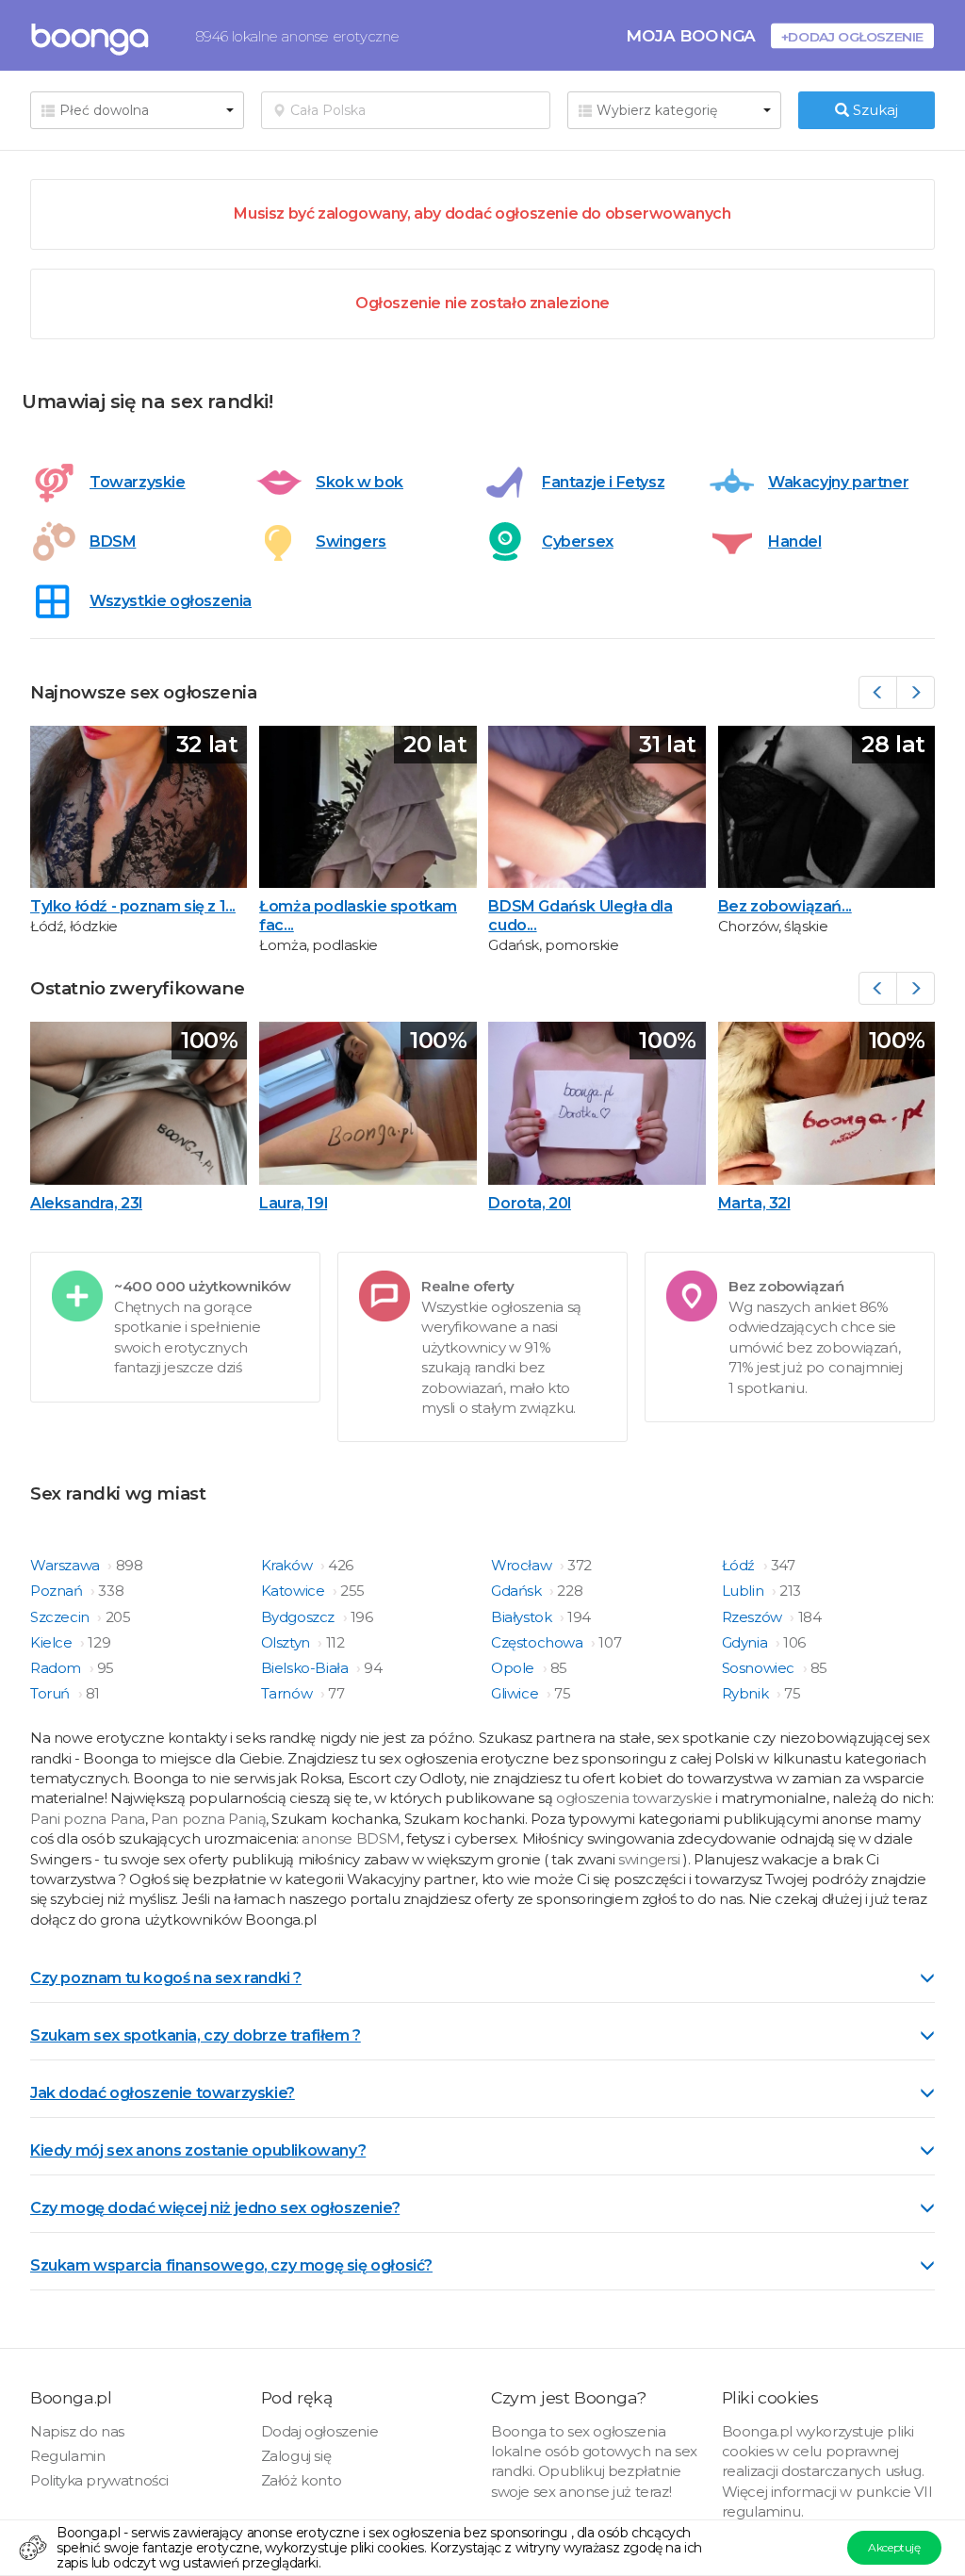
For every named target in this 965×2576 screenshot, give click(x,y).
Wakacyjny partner (838, 482)
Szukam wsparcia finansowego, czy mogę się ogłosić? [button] (231, 2265)
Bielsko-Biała (306, 1668)
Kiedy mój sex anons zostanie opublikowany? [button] (198, 2150)
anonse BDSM (351, 1838)
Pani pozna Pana (88, 1819)
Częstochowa (539, 1642)
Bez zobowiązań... (785, 906)
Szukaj (874, 110)
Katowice (294, 1591)
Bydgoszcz (300, 1617)
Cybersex (578, 541)
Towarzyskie (138, 482)
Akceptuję (894, 2547)
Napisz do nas (77, 2431)
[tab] (482, 1977)
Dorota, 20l (530, 1203)
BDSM (113, 541)
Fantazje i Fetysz (603, 482)
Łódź (740, 1565)
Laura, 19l (293, 1203)
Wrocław (523, 1565)
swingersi (649, 1859)
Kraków (288, 1565)
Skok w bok (360, 482)
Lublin (744, 1591)
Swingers (351, 541)
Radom (57, 1668)
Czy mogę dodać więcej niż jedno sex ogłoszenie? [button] (215, 2208)
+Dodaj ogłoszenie (852, 36)
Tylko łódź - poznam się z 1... (133, 906)
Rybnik (747, 1693)
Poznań (58, 1591)
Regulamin (67, 2456)
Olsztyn (287, 1642)
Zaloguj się (296, 2456)
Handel (795, 541)
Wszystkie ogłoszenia (171, 601)
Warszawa (66, 1565)
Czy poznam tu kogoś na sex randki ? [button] (166, 1978)
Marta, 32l (754, 1203)
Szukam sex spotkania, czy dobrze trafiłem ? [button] (196, 2035)
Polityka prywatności (99, 2480)
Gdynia (746, 1642)
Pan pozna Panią (208, 1819)
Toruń (52, 1693)
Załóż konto (302, 2480)
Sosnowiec (760, 1668)
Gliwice (516, 1693)
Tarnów (288, 1693)
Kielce (53, 1642)
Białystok (523, 1617)
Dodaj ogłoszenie (320, 2431)
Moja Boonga (691, 35)
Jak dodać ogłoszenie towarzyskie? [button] (163, 2093)
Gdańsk (518, 1591)
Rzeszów (754, 1617)
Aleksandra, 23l (86, 1203)
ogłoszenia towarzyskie (636, 1798)
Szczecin (61, 1617)
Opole (515, 1668)
